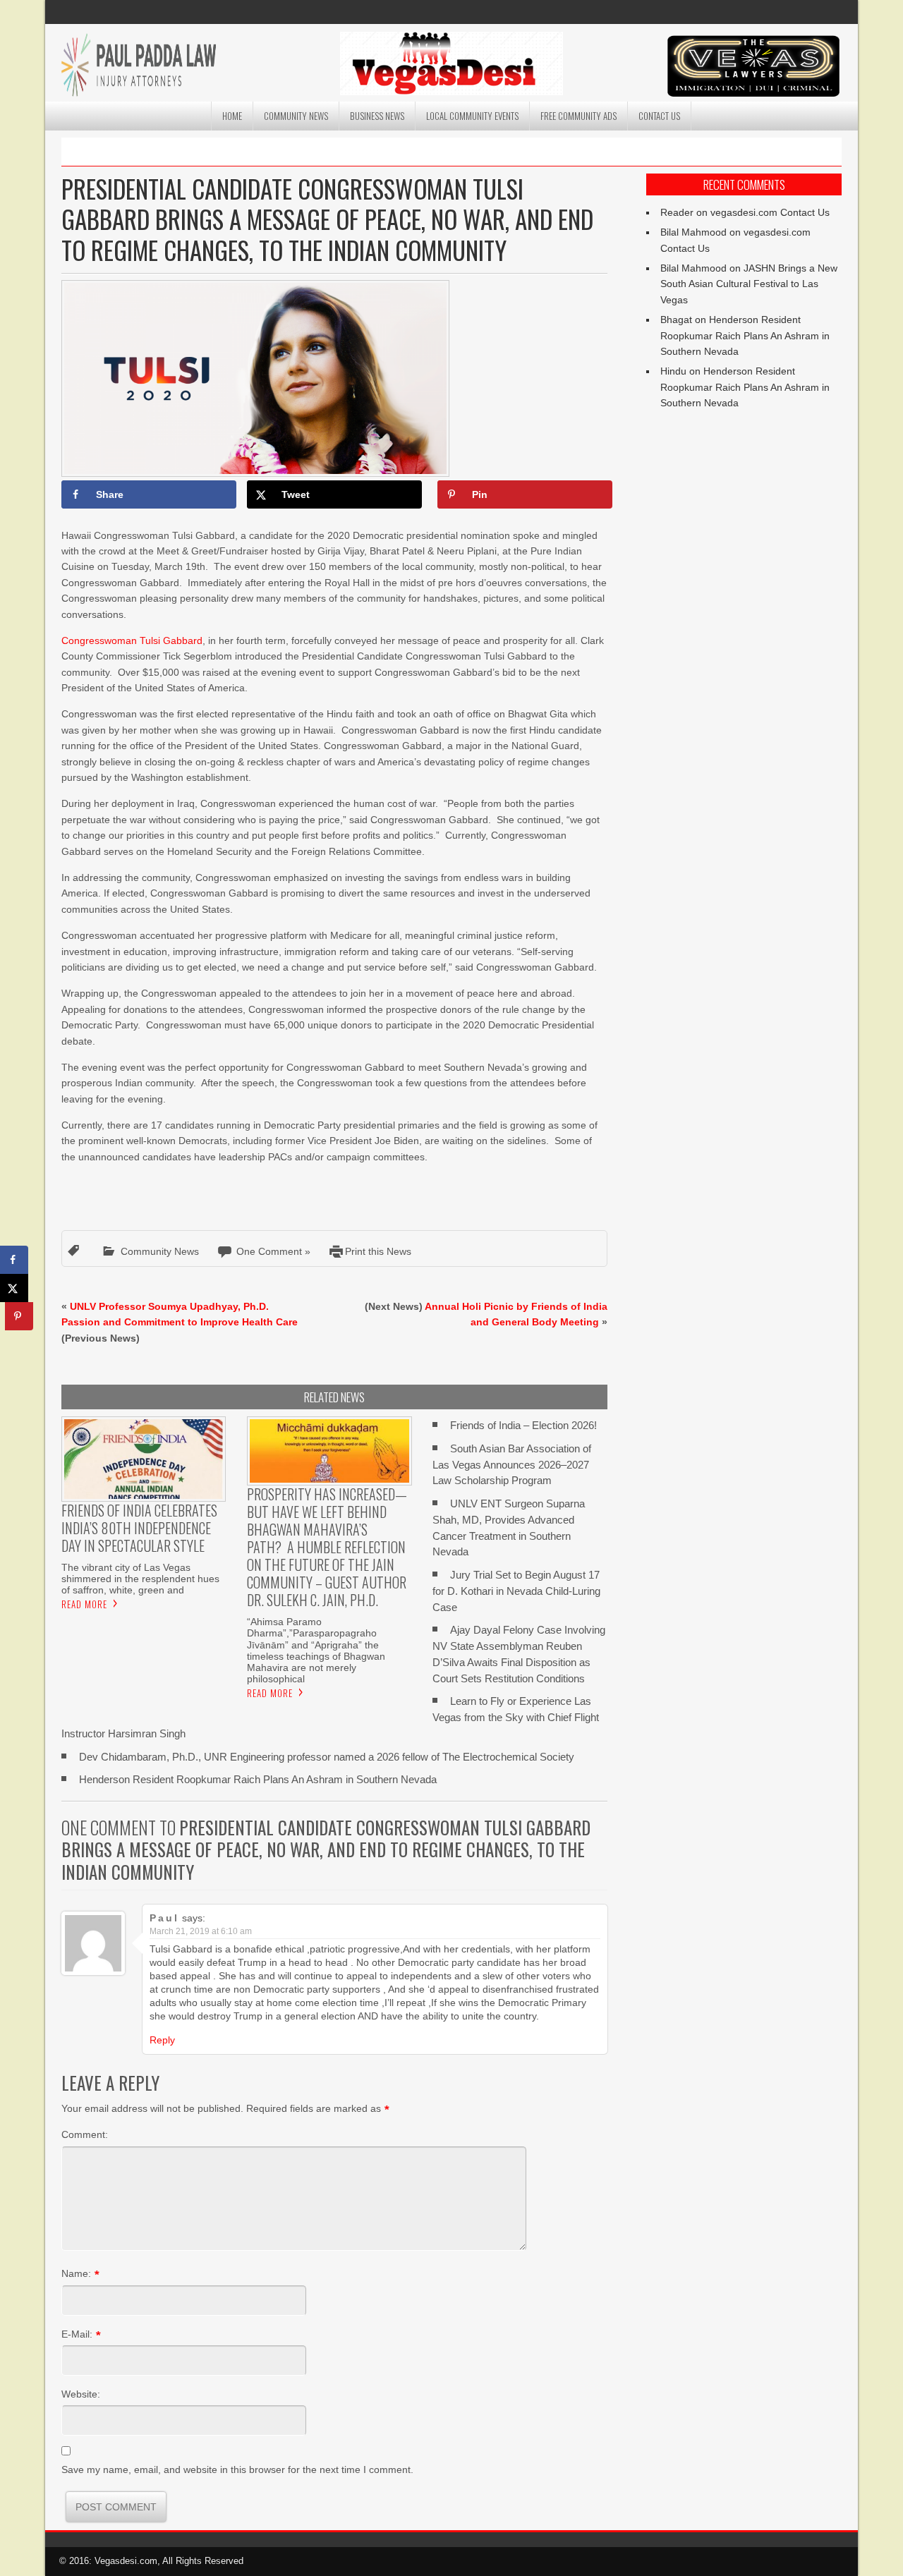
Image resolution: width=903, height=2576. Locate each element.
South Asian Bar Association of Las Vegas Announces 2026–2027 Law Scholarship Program (512, 1465)
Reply (162, 2040)
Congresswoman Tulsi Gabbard (132, 640)
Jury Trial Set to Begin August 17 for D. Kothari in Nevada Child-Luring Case (516, 1591)
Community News (296, 116)
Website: (81, 2394)
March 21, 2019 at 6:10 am (201, 1931)
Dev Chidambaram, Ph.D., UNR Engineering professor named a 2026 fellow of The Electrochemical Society (327, 1757)
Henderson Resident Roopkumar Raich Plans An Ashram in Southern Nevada (258, 1779)
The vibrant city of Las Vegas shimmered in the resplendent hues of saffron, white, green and (140, 1579)
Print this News (378, 1251)
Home (232, 116)
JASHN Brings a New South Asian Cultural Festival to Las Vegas (749, 284)
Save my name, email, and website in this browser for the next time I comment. (237, 2469)
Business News (377, 116)
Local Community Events (472, 116)
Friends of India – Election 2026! (523, 1425)
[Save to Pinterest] (19, 1316)
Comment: (85, 2134)
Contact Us (659, 116)
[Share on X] (14, 1288)
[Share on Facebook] (14, 1260)
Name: (76, 2273)
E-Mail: (77, 2334)
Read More (84, 1604)
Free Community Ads (578, 116)
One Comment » (273, 1251)
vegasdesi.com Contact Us (770, 212)
